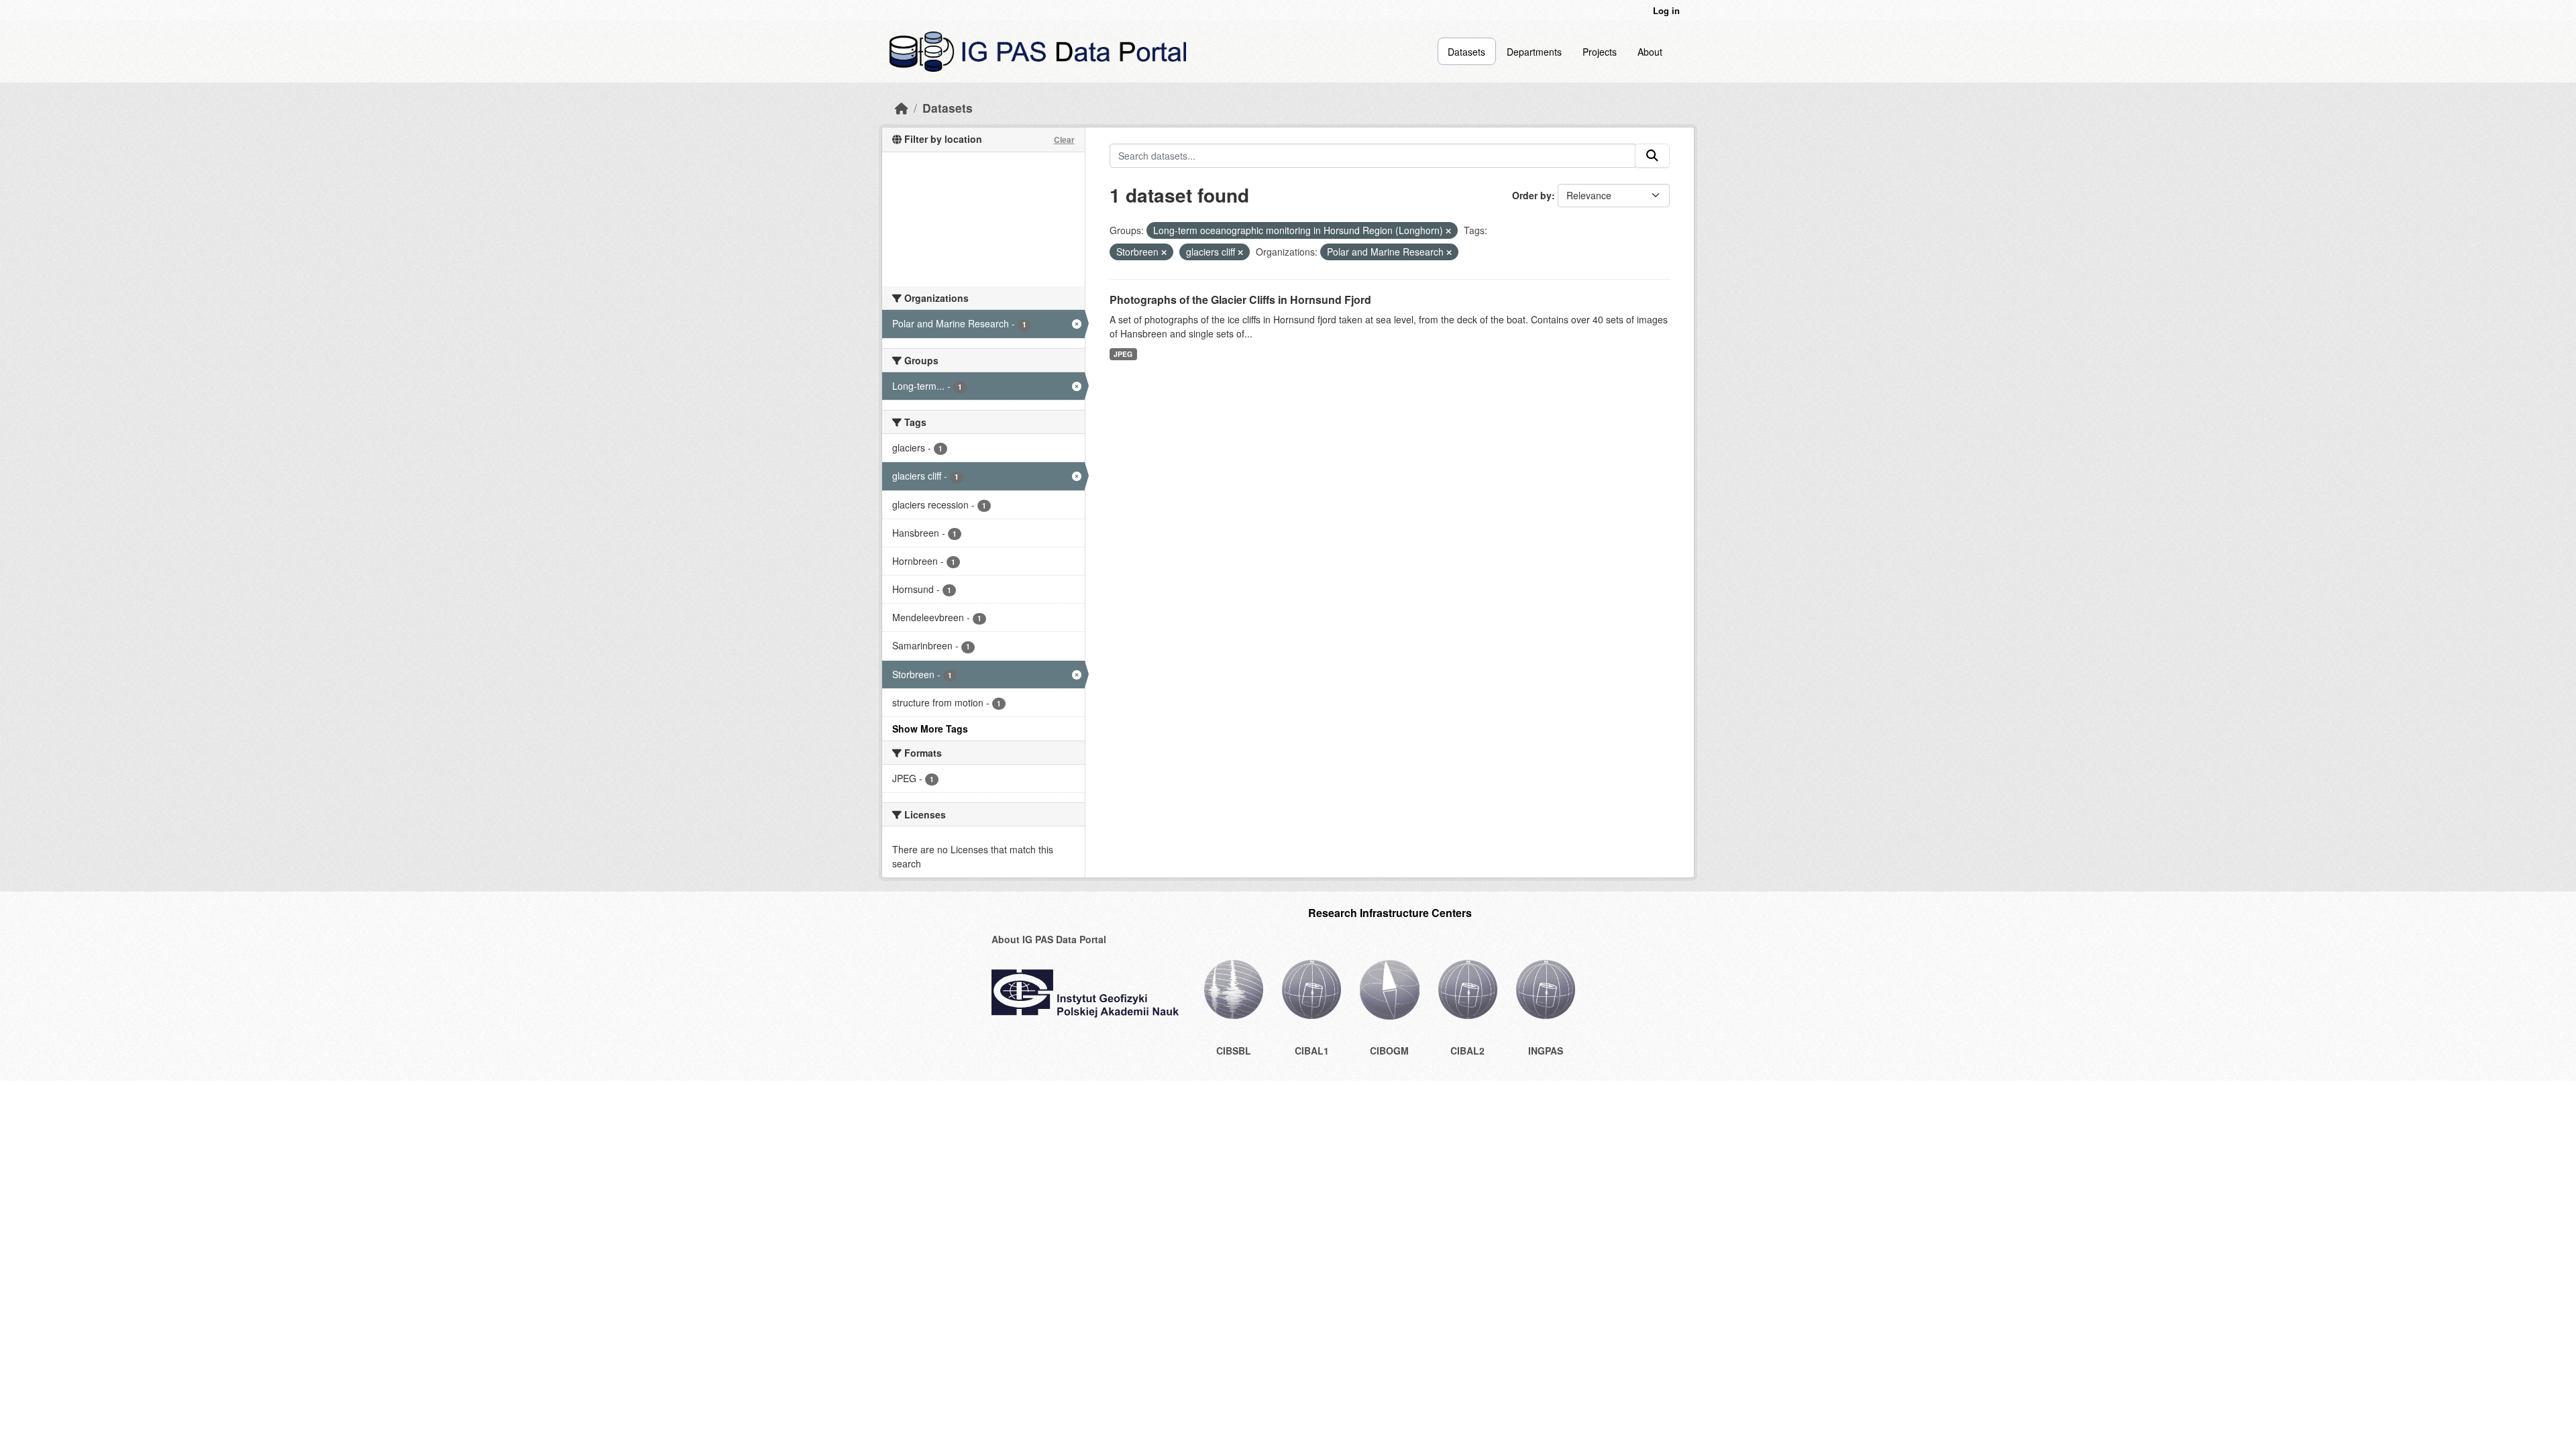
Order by (1532, 195)
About (1650, 52)
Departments (1534, 52)
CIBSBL (1234, 1051)
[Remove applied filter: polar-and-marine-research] (1449, 252)
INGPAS (1546, 1051)
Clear (1064, 140)
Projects (1600, 52)
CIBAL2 (1467, 1051)
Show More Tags (930, 729)
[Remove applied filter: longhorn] (1448, 231)
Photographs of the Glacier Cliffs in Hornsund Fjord (1240, 300)
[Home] (902, 108)
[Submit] (1652, 156)
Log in (1666, 10)
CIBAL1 (1312, 1051)
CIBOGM (1389, 1051)
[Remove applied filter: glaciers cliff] (1240, 252)
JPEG (1123, 354)
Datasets (1466, 52)
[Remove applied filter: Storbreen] (1164, 252)
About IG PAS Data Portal (1049, 939)
